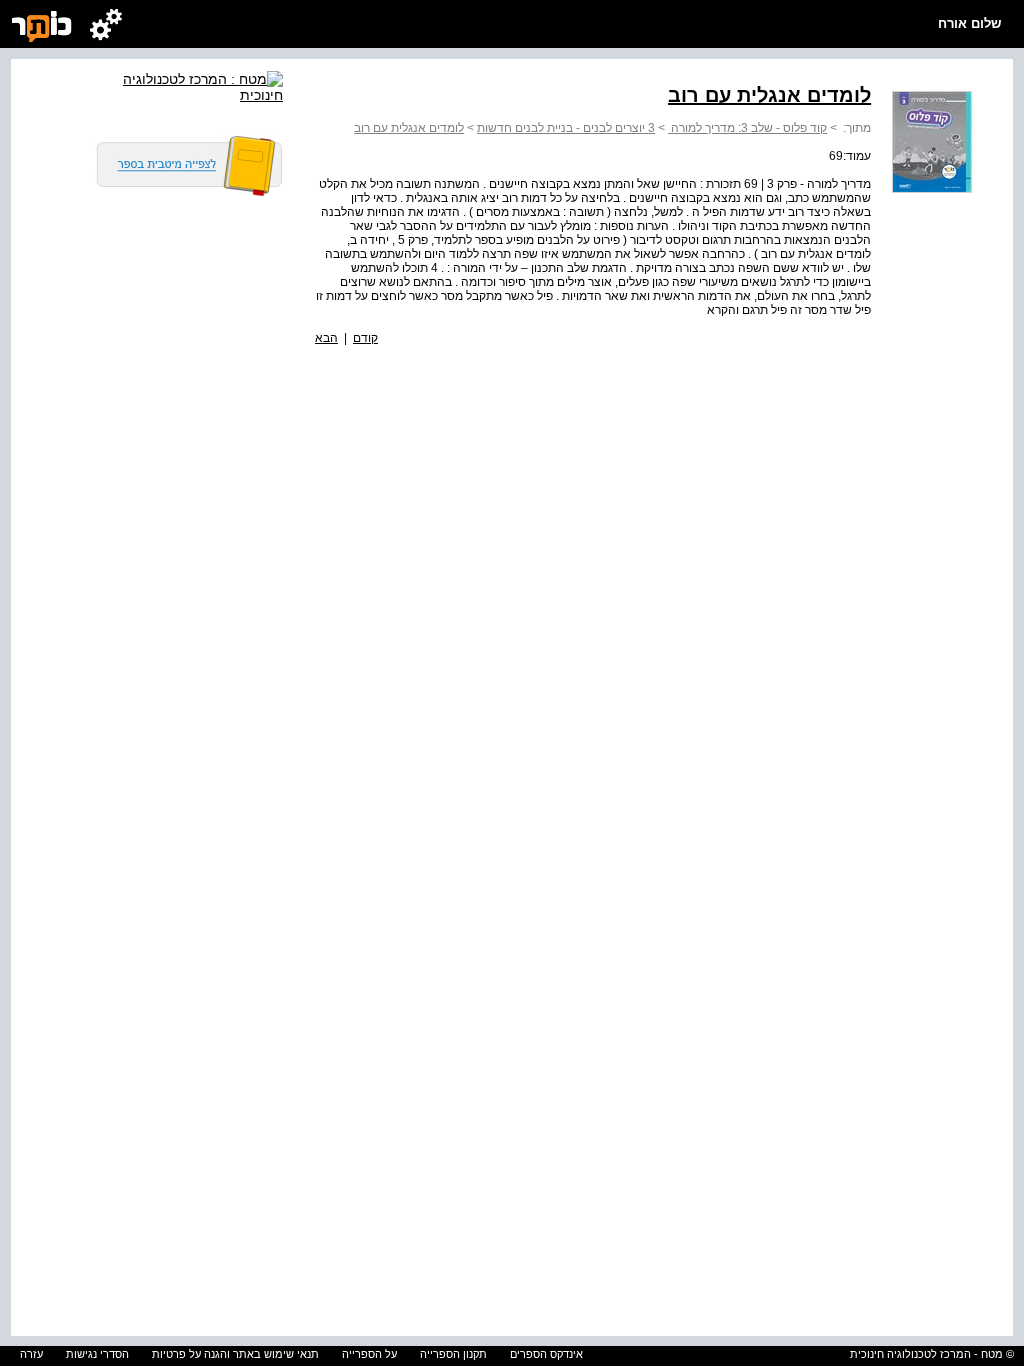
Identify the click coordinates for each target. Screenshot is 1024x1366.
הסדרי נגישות (97, 1354)
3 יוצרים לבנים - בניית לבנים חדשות (566, 128)
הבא (326, 338)
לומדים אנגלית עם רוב (409, 128)
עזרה (31, 1354)
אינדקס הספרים (546, 1354)
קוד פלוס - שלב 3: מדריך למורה (747, 128)
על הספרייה (369, 1354)
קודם (365, 338)
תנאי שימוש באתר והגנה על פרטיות (235, 1354)
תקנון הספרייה (453, 1354)
